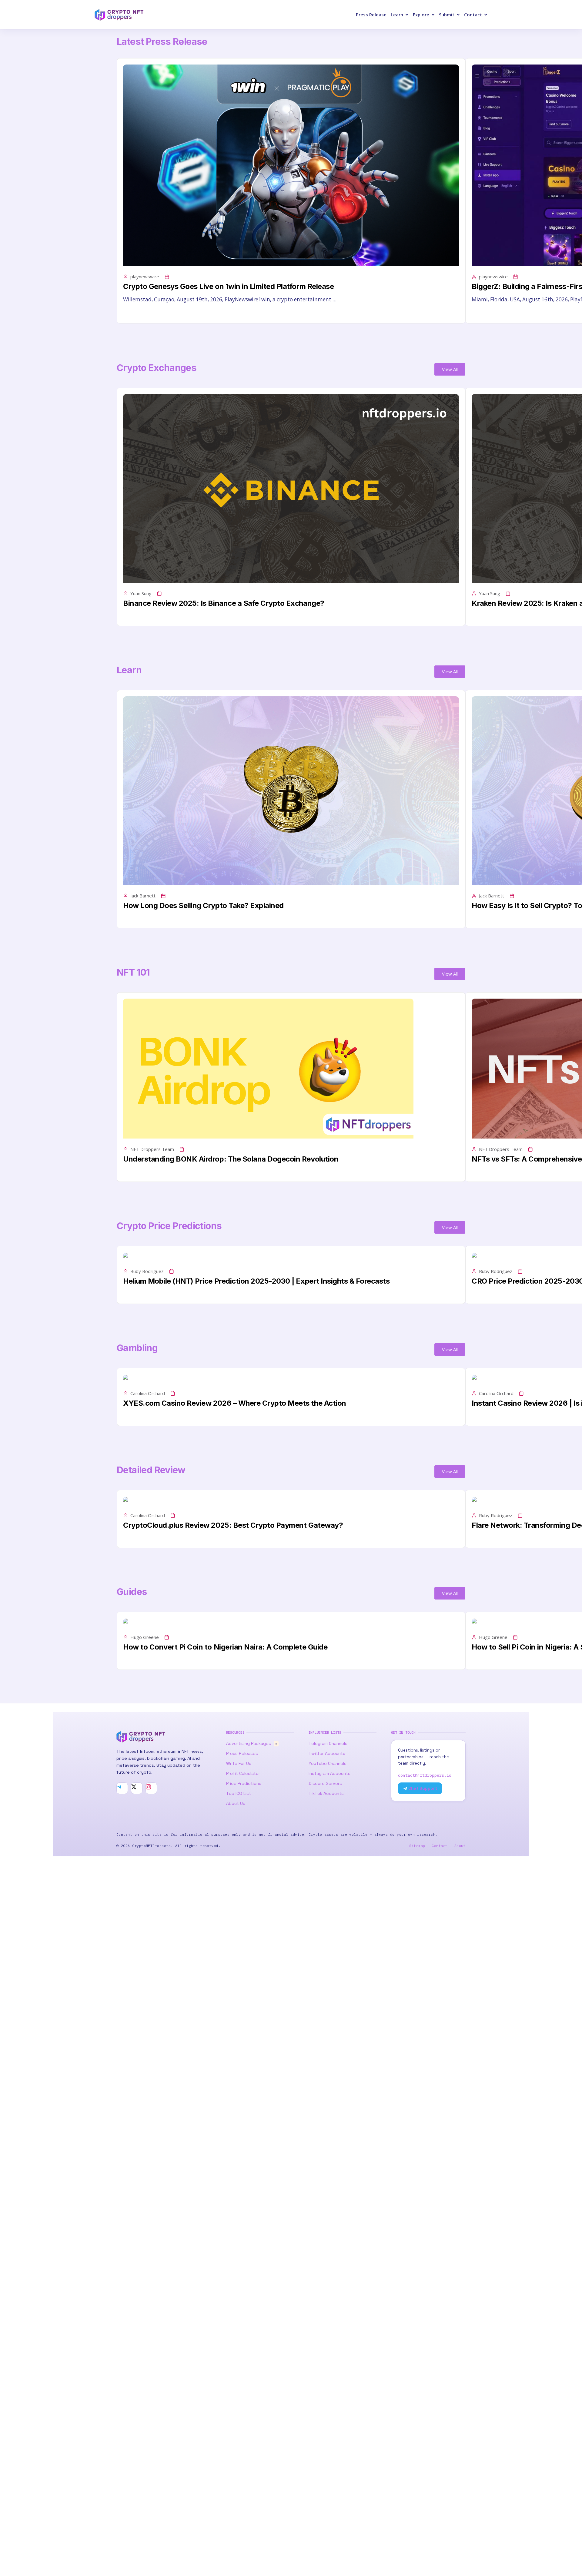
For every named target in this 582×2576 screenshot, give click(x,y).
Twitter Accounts (327, 1753)
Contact (473, 15)
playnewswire (145, 277)
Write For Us (239, 1763)
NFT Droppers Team (152, 1149)
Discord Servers (325, 1783)
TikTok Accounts (326, 1793)
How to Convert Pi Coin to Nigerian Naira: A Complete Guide (225, 1647)
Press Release (371, 15)
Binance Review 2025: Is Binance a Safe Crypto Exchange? (224, 603)
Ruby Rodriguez (147, 1271)
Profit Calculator (243, 1773)
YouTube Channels (328, 1763)
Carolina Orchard (148, 1393)
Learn (397, 15)
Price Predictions (244, 1783)
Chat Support (422, 1788)
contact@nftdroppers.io (425, 1775)
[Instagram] (151, 1788)
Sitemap (417, 1846)
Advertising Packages (252, 1743)
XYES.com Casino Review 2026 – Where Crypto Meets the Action (235, 1403)
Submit (447, 15)
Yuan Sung (141, 593)
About (460, 1846)
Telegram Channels (328, 1743)
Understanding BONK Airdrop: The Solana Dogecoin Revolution (231, 1159)
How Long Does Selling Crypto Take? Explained (203, 905)
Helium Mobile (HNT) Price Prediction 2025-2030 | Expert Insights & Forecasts (256, 1281)
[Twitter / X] (137, 1788)
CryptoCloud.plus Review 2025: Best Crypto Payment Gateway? (233, 1525)
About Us (236, 1803)
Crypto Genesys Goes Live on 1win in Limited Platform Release (228, 286)
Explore (421, 15)
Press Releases (242, 1753)
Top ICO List (239, 1793)
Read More (135, 313)
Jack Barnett (143, 896)
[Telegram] (122, 1788)
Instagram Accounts (329, 1773)
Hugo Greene (145, 1637)
